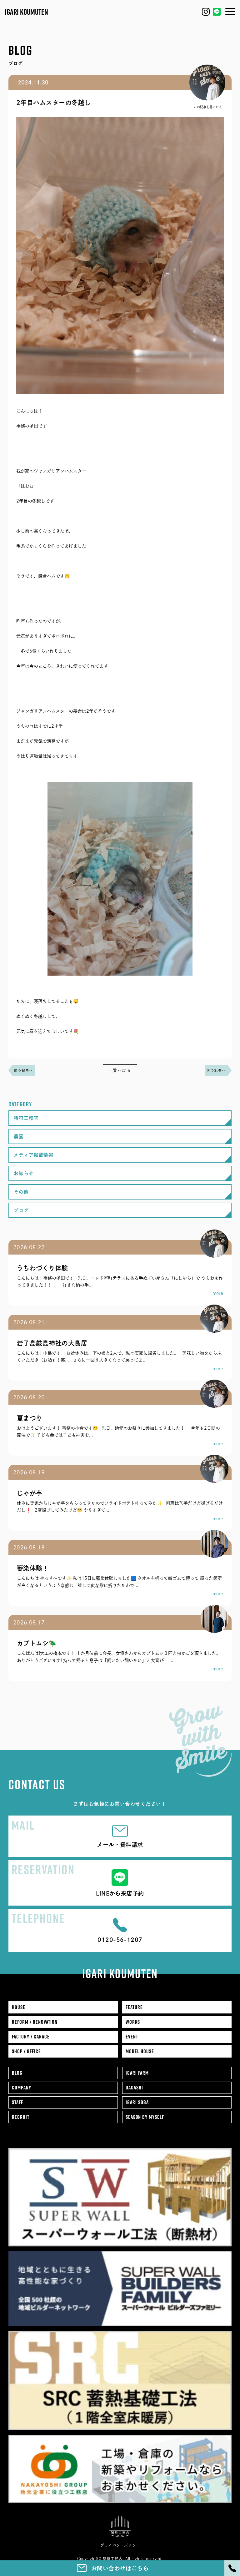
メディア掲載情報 (34, 1155)
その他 (21, 1192)
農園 (19, 1136)
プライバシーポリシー (120, 2545)
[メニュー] (230, 11)
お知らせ (24, 1173)
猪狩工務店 (26, 1118)
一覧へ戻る (120, 1070)
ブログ (21, 1210)
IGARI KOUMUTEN (26, 12)
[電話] (232, 2568)
